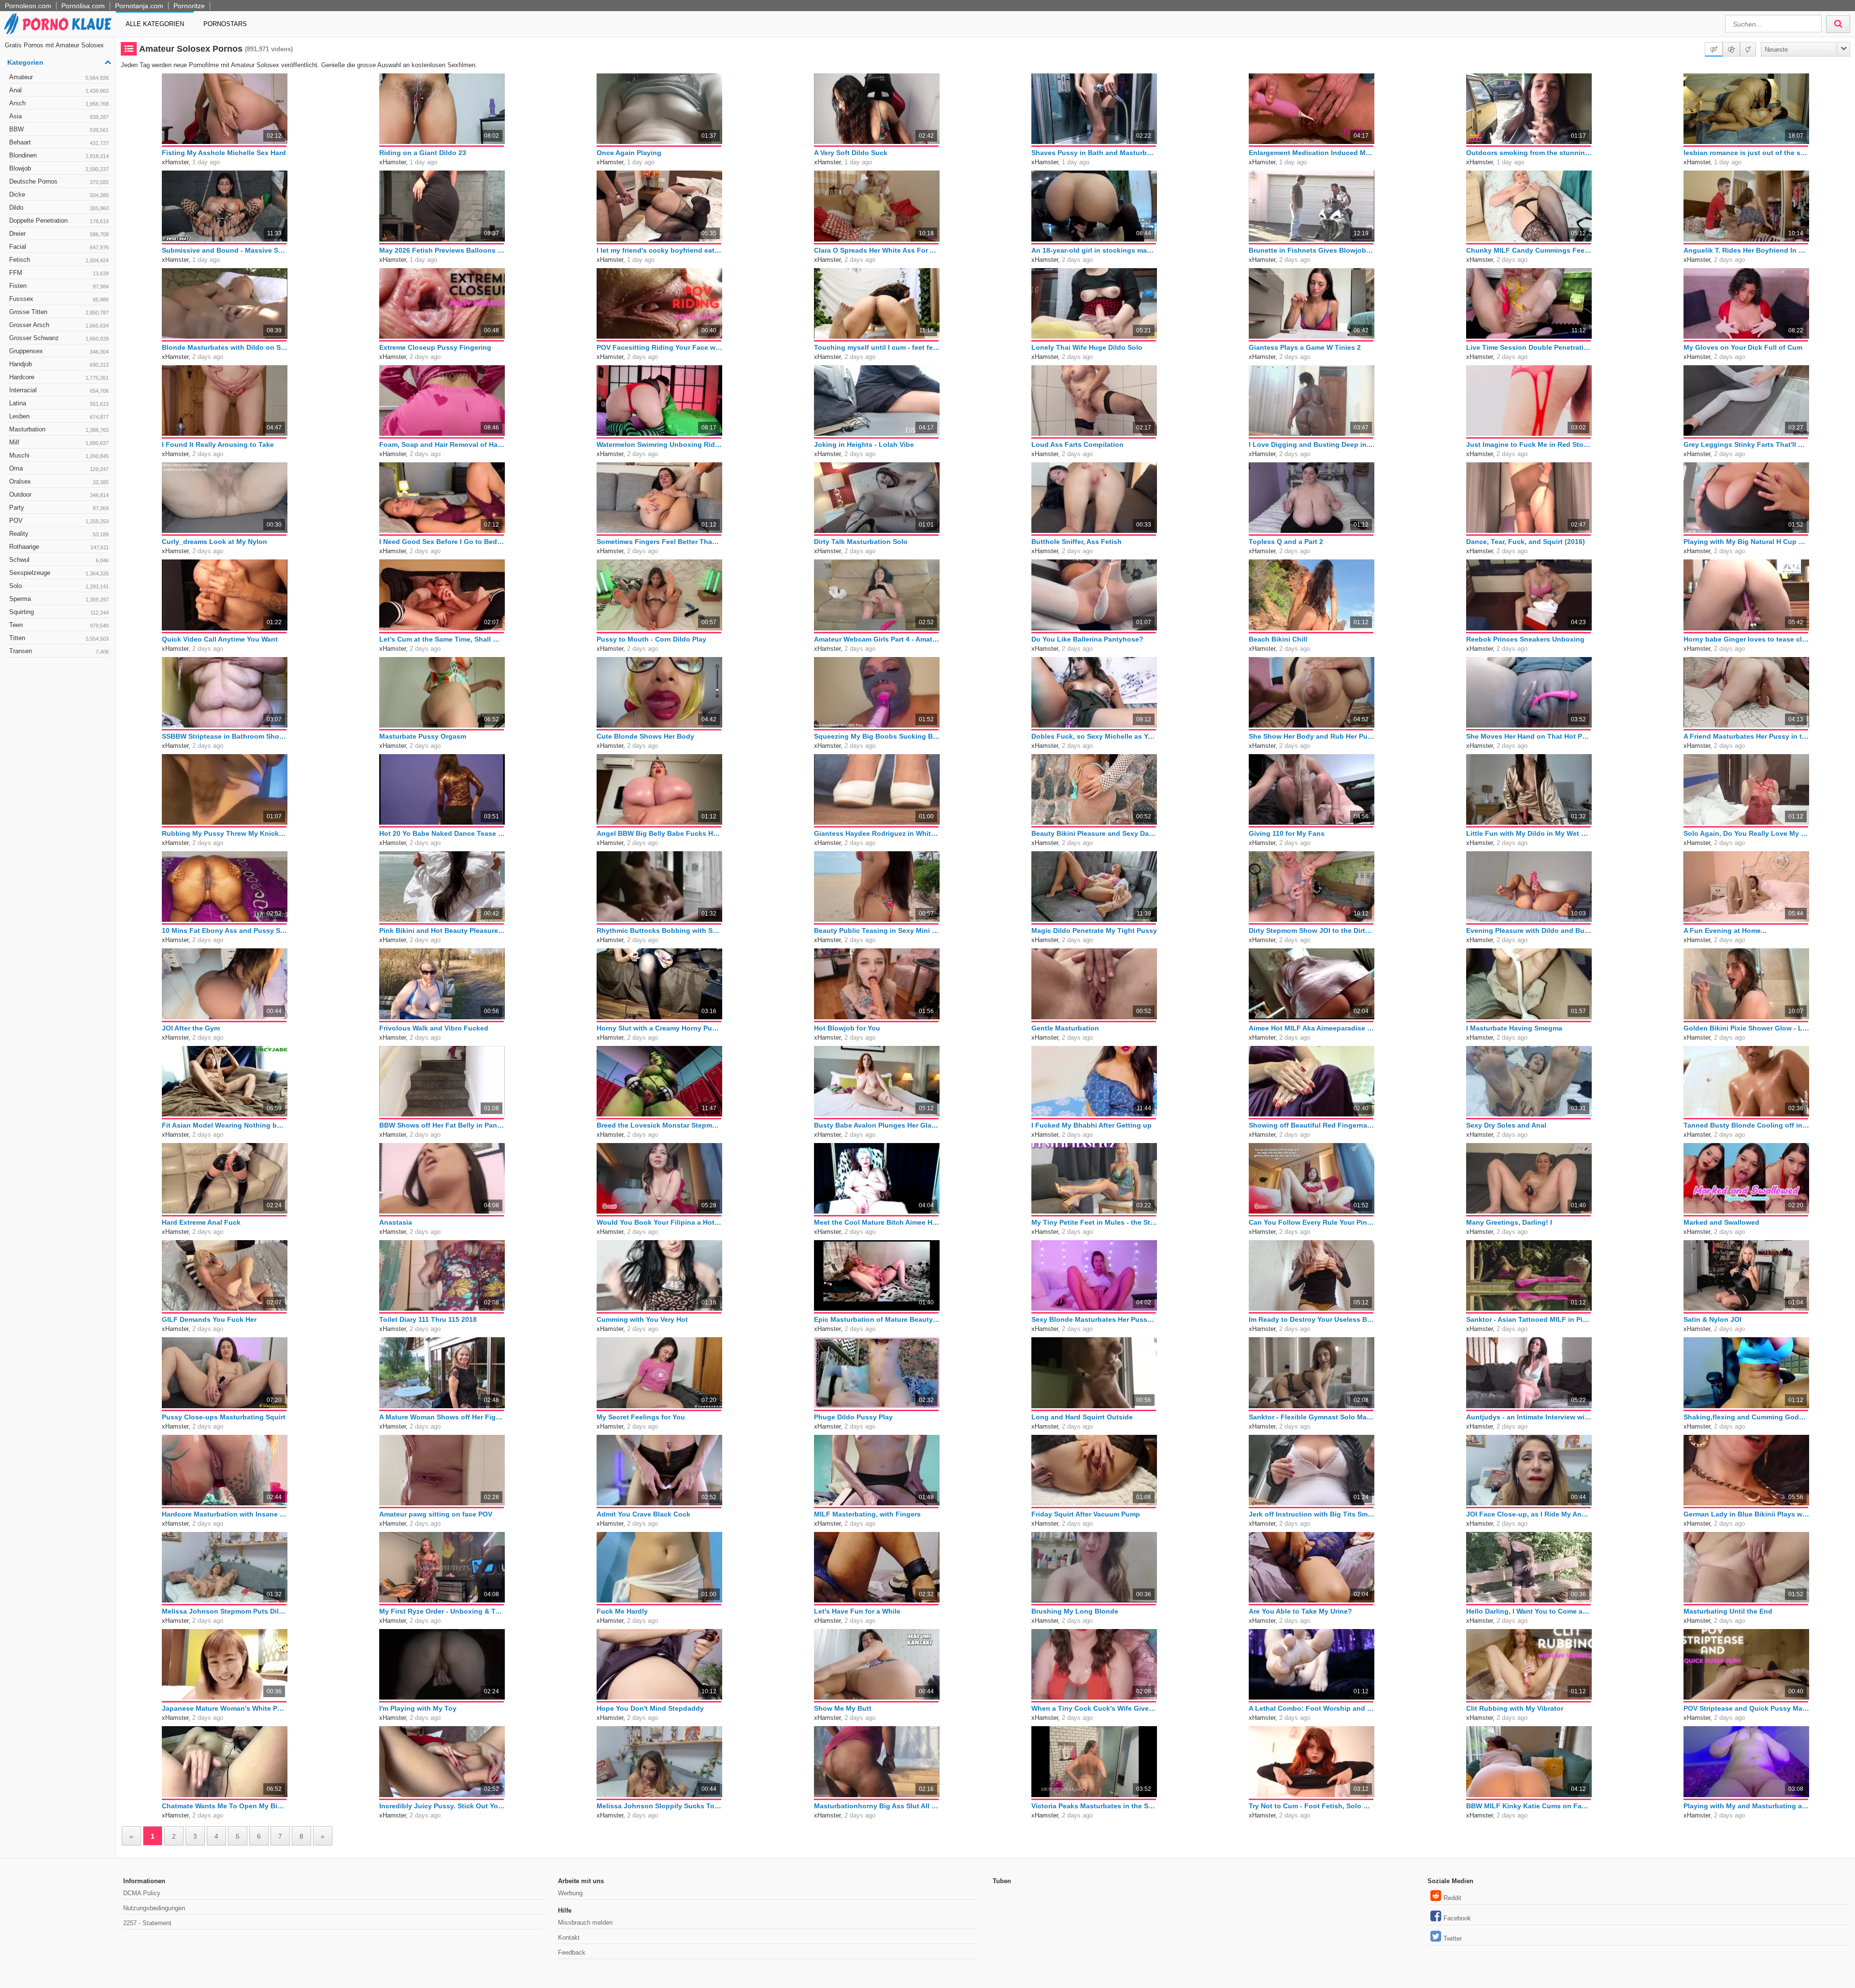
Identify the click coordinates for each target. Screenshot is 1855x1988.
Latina (59, 403)
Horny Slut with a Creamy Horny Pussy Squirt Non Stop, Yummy (659, 1028)
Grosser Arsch (59, 325)
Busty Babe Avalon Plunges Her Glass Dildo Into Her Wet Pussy (877, 1125)
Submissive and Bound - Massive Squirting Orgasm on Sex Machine (225, 250)
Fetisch (59, 260)
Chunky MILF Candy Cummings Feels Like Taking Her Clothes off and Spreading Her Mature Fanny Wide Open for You (1529, 250)
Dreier (59, 234)
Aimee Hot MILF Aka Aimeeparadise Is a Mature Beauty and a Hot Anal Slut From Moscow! (1312, 1028)
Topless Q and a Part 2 (1286, 542)
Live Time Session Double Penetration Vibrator (1529, 347)
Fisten (59, 286)
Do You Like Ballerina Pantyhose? (1087, 639)
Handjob (59, 364)
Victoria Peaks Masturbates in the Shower (1094, 1806)
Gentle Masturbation (1065, 1028)
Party (59, 508)
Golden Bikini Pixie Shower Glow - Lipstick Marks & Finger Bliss (1746, 1028)
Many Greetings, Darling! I (1509, 1222)
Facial (59, 247)
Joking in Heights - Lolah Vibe (864, 444)
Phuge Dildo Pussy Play (853, 1417)
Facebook (1457, 1918)
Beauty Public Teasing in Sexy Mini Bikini (877, 930)
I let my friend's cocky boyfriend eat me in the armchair (659, 250)
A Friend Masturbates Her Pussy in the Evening (1746, 736)
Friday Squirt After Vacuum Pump (1086, 1514)
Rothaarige (59, 547)
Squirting (59, 612)
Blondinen (59, 155)
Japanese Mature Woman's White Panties (225, 1708)
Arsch (59, 103)
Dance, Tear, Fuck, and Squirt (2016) (1526, 542)
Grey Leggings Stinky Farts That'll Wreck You (1746, 444)
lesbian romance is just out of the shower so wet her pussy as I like (1746, 153)
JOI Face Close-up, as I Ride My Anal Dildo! (1529, 1514)
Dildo (59, 207)
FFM (59, 273)
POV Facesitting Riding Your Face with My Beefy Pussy (659, 347)
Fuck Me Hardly (622, 1611)
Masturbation (59, 429)
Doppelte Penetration (59, 221)
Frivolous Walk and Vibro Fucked (434, 1028)
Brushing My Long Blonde (1075, 1611)
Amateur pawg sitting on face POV (436, 1514)
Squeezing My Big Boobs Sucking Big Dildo (877, 736)
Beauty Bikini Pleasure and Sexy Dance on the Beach (1094, 833)
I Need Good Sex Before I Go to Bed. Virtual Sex (442, 542)
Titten (59, 638)
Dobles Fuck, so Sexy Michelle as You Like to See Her (1094, 736)
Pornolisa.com (83, 6)
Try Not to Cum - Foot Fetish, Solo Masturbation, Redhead (1312, 1806)
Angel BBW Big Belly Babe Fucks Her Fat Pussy (659, 833)
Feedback (572, 1952)
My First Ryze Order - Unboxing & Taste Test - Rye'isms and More (442, 1611)
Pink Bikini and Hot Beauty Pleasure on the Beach (442, 930)
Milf (59, 442)
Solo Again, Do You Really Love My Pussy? (1746, 833)
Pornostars (225, 24)
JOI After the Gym (191, 1028)
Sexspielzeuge (59, 573)
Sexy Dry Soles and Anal (1506, 1125)
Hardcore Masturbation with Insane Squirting (225, 1514)
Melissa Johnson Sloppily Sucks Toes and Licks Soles (659, 1806)
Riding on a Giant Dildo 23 (423, 153)
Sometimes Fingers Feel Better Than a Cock (659, 542)
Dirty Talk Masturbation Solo (861, 542)
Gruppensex (59, 351)
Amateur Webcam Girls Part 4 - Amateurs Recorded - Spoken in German (877, 639)
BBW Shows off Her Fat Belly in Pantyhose (442, 1125)
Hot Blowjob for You (847, 1028)
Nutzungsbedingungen (154, 1908)
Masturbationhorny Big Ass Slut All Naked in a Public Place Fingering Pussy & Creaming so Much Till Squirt (877, 1806)
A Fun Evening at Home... (1725, 930)
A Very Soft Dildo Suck (851, 153)
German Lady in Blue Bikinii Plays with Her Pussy (1746, 1514)
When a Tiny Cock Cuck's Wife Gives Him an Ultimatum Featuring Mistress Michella (1094, 1708)
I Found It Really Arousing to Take (218, 444)
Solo (59, 586)
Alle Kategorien (155, 24)
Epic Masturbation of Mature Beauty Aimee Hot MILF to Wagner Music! (877, 1319)
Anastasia (396, 1222)
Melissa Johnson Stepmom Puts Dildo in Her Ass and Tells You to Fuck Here (225, 1611)
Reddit (1452, 1898)
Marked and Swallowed (1721, 1222)
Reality (59, 534)
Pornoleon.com (28, 6)
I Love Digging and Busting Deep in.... (1312, 444)
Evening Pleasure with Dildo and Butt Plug (1529, 930)
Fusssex (59, 299)
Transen (59, 651)
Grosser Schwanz (59, 338)
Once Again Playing (629, 153)
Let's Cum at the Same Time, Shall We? (442, 639)
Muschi (59, 455)
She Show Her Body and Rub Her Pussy (1312, 736)
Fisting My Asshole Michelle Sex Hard (224, 153)
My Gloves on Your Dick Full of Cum (1743, 347)
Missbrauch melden (585, 1923)
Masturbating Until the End (1728, 1611)
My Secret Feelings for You (641, 1417)
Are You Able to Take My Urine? (1300, 1611)
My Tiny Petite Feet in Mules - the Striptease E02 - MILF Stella (1094, 1222)
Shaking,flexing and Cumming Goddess (1746, 1417)
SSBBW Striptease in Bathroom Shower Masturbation (225, 736)
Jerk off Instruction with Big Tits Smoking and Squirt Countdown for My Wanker (1312, 1514)
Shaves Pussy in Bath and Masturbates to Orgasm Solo (1094, 153)
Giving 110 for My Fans (1287, 833)
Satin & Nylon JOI (1712, 1319)
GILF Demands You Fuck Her (209, 1319)
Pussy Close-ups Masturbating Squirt (224, 1417)
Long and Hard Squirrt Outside (1082, 1417)
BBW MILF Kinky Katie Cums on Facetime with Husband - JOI (1529, 1806)
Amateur (59, 77)
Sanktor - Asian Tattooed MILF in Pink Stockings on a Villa (1529, 1319)
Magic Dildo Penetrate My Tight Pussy (1094, 930)
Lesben (59, 416)
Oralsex (59, 481)
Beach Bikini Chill (1278, 639)
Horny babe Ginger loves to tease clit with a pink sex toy (1746, 639)
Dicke (59, 194)
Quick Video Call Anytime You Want (220, 639)
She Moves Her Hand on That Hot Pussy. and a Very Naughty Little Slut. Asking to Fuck (1529, 736)
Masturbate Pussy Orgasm (423, 736)
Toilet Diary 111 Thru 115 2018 (428, 1319)
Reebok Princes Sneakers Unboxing (1525, 639)
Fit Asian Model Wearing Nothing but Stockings (225, 1125)
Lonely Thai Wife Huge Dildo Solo (1087, 347)
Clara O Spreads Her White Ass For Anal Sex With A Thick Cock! (877, 250)
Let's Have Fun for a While (857, 1611)
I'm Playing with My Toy (418, 1708)
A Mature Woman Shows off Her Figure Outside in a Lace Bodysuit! (442, 1417)
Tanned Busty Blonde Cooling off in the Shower (1746, 1125)
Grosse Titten (59, 312)
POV (59, 521)
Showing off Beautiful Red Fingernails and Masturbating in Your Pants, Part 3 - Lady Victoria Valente (1312, 1125)
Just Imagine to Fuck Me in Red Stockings (1529, 444)
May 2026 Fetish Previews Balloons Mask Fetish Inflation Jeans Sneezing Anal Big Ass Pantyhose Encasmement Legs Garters (442, 250)
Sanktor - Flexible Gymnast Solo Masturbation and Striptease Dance (1312, 1417)
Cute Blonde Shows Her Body (645, 736)
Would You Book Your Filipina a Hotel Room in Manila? (659, 1222)
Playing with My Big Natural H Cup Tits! (1746, 542)
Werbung (570, 1893)
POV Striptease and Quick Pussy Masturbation (1746, 1708)
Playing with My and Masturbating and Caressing (1746, 1806)
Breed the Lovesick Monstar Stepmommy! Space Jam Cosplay (659, 1125)
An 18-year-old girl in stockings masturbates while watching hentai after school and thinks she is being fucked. (1094, 250)
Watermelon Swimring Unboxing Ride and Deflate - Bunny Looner (659, 444)
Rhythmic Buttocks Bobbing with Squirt (659, 930)
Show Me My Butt (843, 1708)
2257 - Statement (147, 1923)
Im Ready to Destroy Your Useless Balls (1312, 1319)
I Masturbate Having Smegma (1514, 1028)
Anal (59, 90)
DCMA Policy (142, 1893)
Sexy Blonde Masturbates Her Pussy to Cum (1094, 1319)
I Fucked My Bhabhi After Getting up (1092, 1125)
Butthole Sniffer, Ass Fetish (1077, 542)
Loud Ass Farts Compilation (1077, 444)
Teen (59, 625)
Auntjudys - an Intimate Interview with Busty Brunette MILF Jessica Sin (1529, 1417)
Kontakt (569, 1938)
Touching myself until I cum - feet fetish (877, 347)
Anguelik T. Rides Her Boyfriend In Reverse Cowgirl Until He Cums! (1746, 250)
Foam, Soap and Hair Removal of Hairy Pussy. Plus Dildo (442, 444)
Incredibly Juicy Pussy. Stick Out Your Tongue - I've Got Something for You (442, 1806)
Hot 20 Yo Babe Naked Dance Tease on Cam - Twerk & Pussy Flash (442, 833)
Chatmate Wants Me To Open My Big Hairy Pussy (225, 1806)
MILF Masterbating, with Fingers (867, 1514)
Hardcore (59, 377)
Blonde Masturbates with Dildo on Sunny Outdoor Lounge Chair (225, 347)
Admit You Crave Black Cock (643, 1514)
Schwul (59, 560)
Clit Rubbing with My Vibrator (1515, 1708)
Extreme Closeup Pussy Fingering (435, 347)
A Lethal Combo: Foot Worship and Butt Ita (1312, 1708)
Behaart (59, 142)
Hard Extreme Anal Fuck (201, 1222)
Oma (59, 468)
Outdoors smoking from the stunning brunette (1529, 153)
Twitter (1453, 1938)
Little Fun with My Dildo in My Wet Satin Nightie (1529, 833)
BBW (59, 129)
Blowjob (59, 168)
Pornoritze (189, 6)
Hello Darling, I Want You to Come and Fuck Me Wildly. (1529, 1611)
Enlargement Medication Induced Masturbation (1312, 153)
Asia (59, 116)
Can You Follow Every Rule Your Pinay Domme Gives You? (1312, 1222)
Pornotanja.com (139, 6)
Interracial (59, 390)
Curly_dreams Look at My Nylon (214, 542)
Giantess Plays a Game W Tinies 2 (1305, 347)
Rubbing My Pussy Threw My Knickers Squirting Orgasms (225, 833)
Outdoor (59, 494)
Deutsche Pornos (59, 181)
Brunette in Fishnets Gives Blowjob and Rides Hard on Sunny (1312, 250)
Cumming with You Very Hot (642, 1319)
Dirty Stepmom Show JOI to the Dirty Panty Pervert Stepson (1312, 930)
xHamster (175, 162)
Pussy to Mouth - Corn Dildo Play (651, 639)
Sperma (59, 599)
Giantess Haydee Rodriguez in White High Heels (877, 833)
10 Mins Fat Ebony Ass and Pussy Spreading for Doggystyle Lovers (225, 930)
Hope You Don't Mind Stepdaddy (650, 1708)
